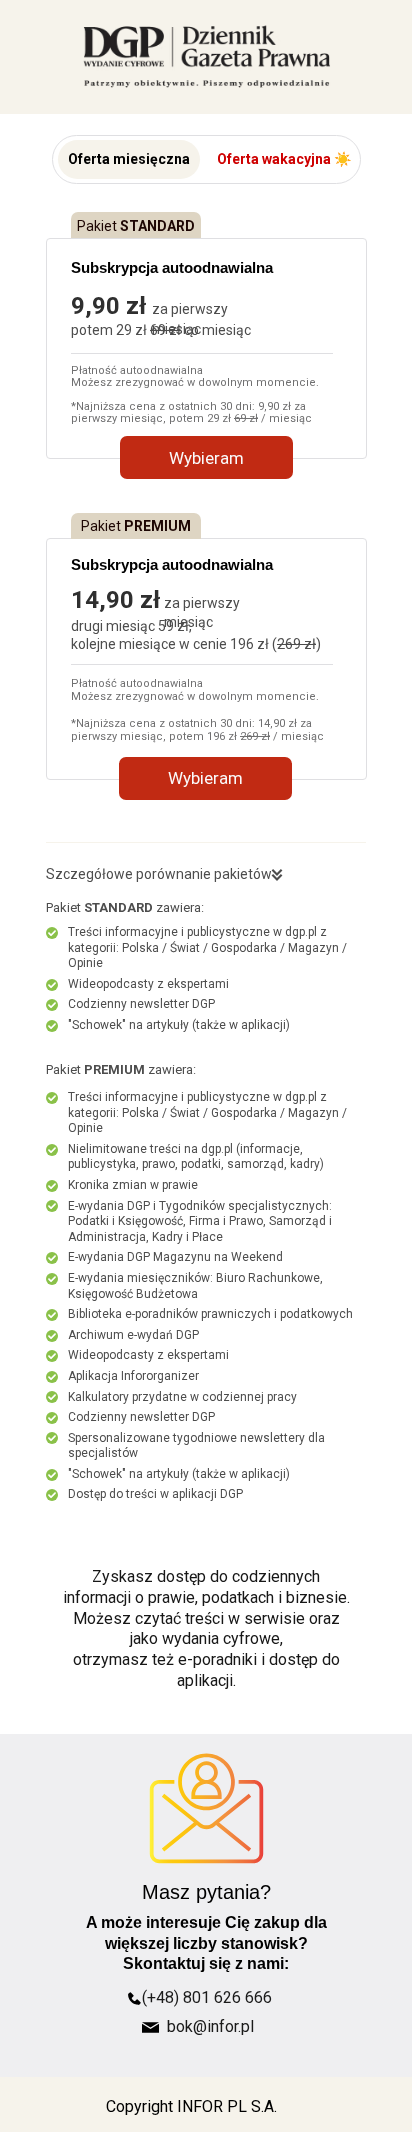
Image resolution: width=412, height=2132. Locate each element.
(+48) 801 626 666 (207, 1997)
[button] (129, 159)
